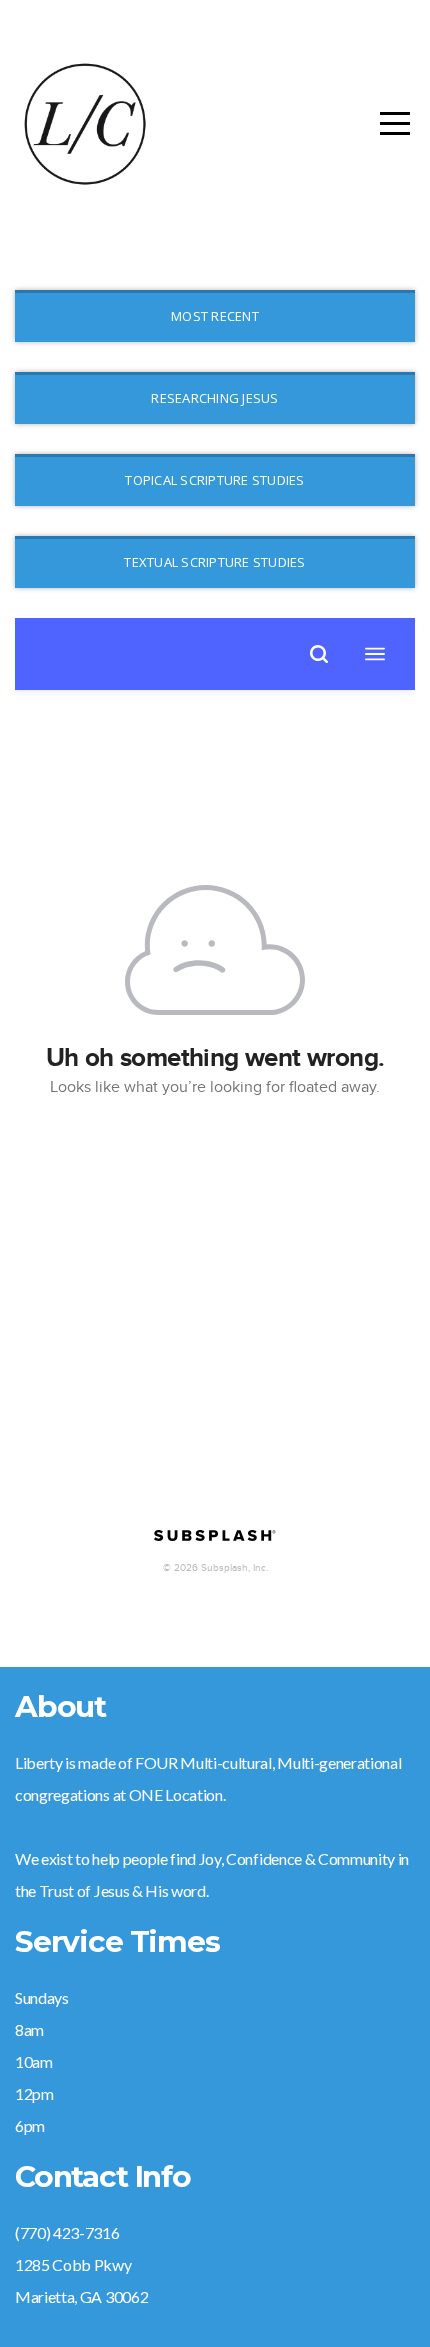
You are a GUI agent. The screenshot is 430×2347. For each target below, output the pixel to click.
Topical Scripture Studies (215, 480)
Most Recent (215, 316)
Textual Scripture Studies (215, 562)
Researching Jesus (214, 398)
